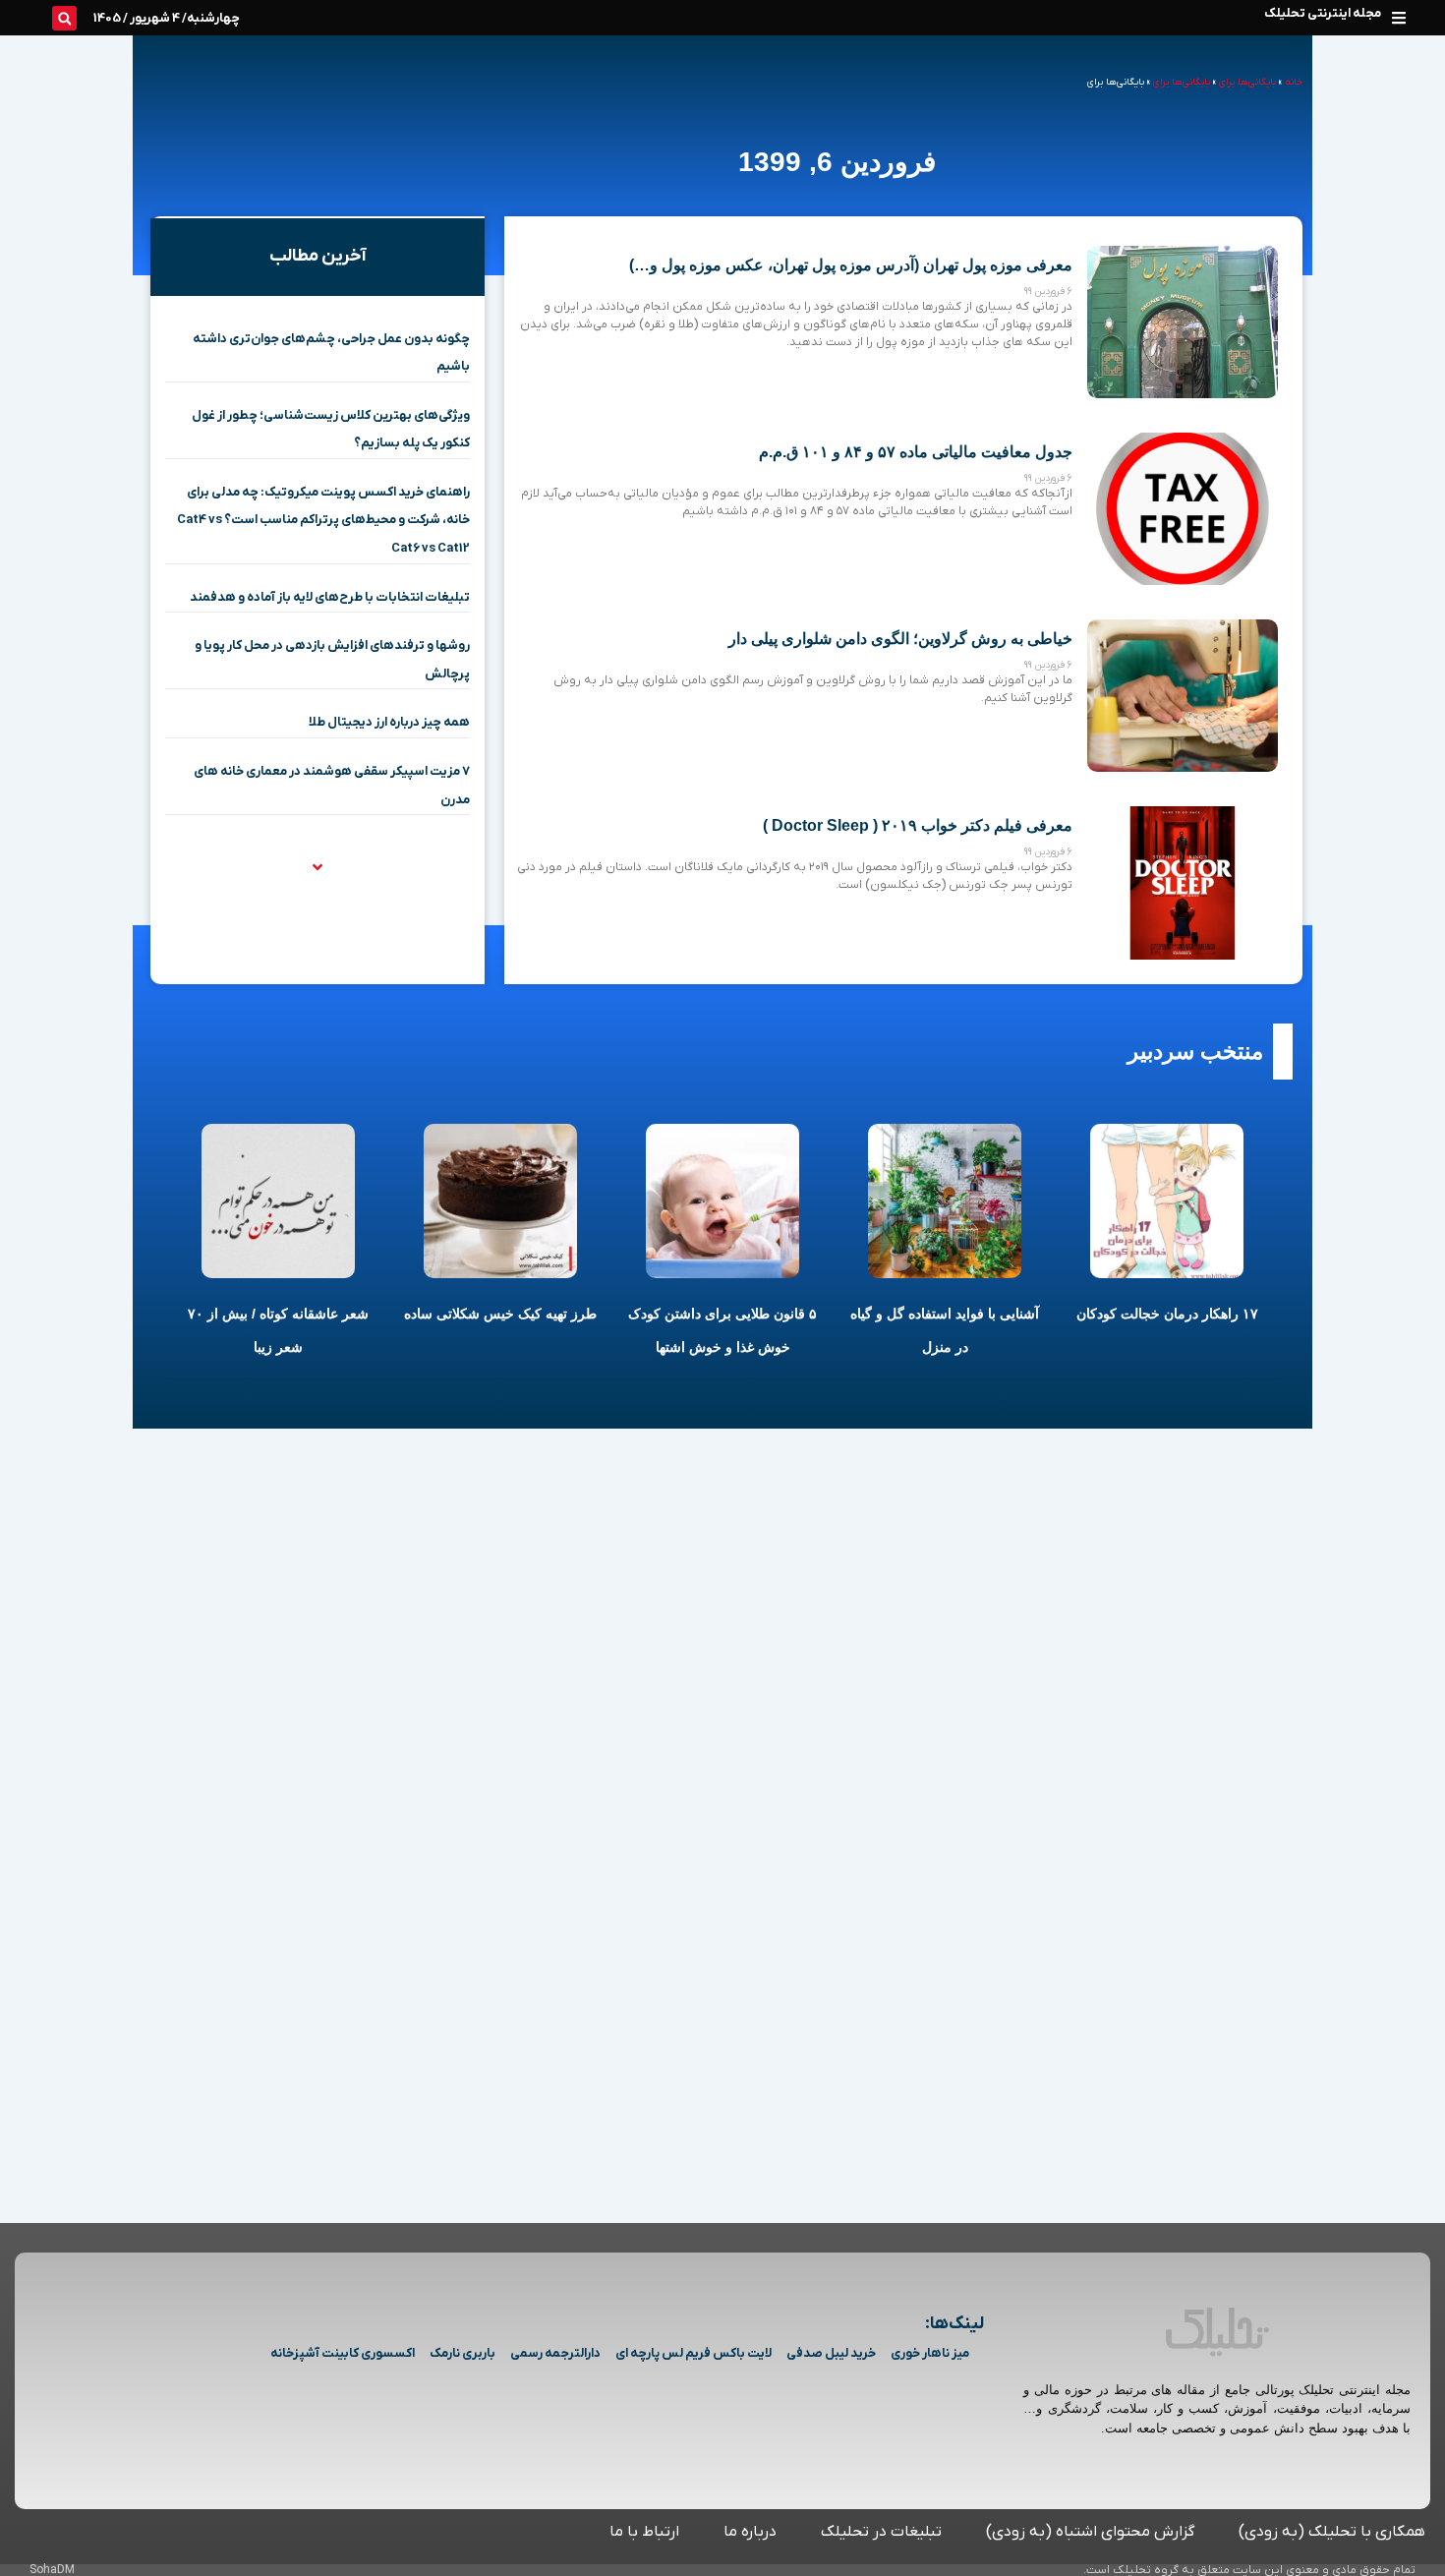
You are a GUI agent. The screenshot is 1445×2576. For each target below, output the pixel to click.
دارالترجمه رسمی (555, 2353)
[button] (1398, 17)
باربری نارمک (462, 2353)
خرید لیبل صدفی (831, 2353)
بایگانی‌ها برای (1247, 82)
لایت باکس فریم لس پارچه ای (694, 2353)
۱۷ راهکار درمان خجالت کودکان (1167, 1314)
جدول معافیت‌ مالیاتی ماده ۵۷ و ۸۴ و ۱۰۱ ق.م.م (916, 452)
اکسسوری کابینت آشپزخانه (343, 2353)
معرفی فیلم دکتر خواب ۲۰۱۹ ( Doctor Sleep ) (918, 825)
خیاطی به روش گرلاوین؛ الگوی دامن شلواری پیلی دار (900, 639)
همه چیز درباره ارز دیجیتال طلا (389, 722)
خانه (1294, 82)
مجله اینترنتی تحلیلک (1323, 13)
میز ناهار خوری (930, 2353)
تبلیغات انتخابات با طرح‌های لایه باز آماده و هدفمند (330, 597)
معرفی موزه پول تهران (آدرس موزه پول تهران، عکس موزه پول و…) (851, 265)
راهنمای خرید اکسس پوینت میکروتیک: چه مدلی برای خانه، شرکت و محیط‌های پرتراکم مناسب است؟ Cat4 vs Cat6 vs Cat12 (323, 520)
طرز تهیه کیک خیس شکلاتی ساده (500, 1314)
